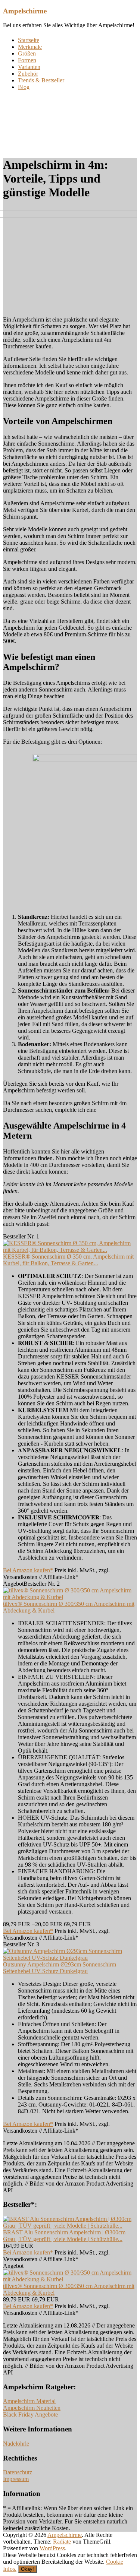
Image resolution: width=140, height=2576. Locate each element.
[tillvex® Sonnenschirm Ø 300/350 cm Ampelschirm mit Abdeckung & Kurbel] (70, 1597)
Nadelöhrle (16, 2444)
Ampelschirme (25, 11)
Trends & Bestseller (41, 80)
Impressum (16, 2479)
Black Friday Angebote (30, 2414)
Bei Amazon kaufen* (28, 1570)
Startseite (29, 40)
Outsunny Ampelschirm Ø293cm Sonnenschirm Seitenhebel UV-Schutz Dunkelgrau (60, 1968)
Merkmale (30, 47)
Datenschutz (18, 2472)
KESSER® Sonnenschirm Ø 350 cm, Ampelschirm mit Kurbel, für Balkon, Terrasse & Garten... (68, 1260)
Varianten (29, 67)
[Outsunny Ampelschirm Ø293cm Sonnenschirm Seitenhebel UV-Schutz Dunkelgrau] (70, 1958)
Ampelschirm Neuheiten (32, 2408)
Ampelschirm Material (29, 2401)
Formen (27, 60)
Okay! (27, 2569)
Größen (27, 53)
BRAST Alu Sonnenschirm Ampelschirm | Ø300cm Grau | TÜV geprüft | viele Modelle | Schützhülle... (64, 2236)
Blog (24, 87)
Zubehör (28, 74)
